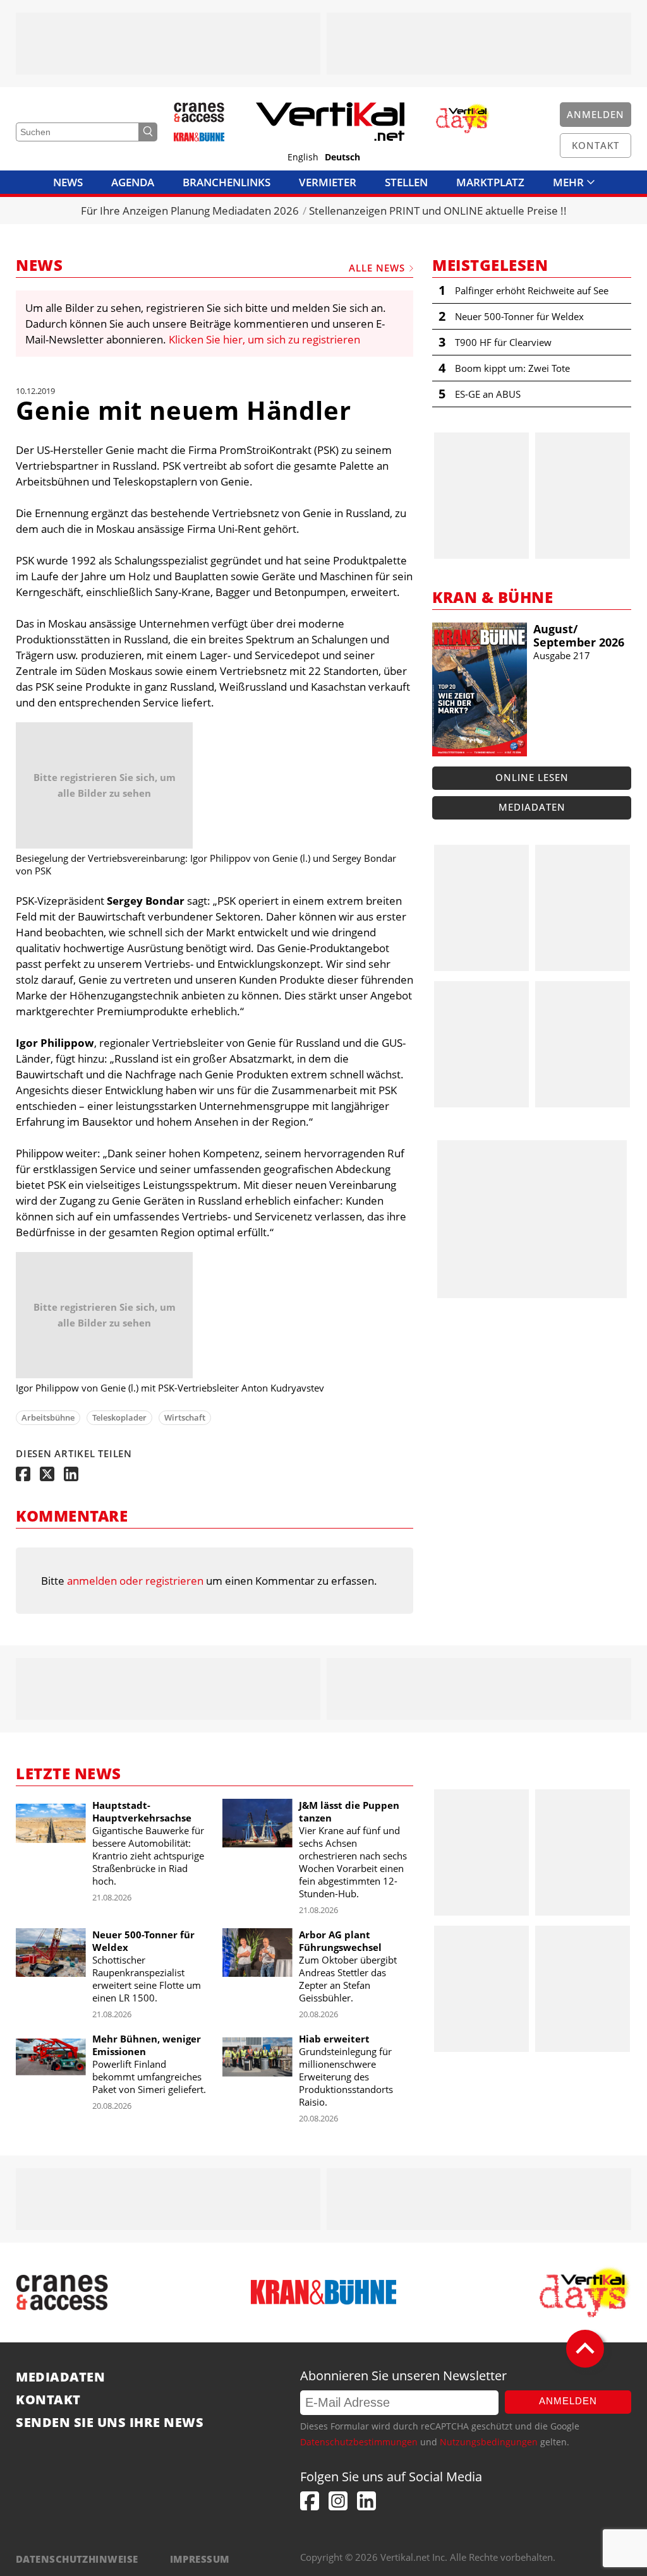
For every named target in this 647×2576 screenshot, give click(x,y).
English (303, 157)
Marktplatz (490, 182)
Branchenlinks (227, 182)
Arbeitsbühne (48, 1417)
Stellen (406, 182)
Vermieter (328, 182)
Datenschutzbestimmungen (359, 2442)
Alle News (377, 268)
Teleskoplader (119, 1417)
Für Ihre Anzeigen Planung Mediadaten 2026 (190, 211)
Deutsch (342, 157)
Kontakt (48, 2400)
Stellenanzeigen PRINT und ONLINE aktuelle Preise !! (438, 211)
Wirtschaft (185, 1417)
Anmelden (568, 2401)
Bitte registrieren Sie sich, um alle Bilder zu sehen (105, 785)
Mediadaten (532, 807)
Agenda (133, 182)
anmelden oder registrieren (135, 1581)
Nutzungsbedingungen (489, 2442)
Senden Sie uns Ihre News (110, 2423)
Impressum (200, 2559)
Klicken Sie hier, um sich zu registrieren (264, 339)
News (68, 182)
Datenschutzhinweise (77, 2559)
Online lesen (532, 777)
